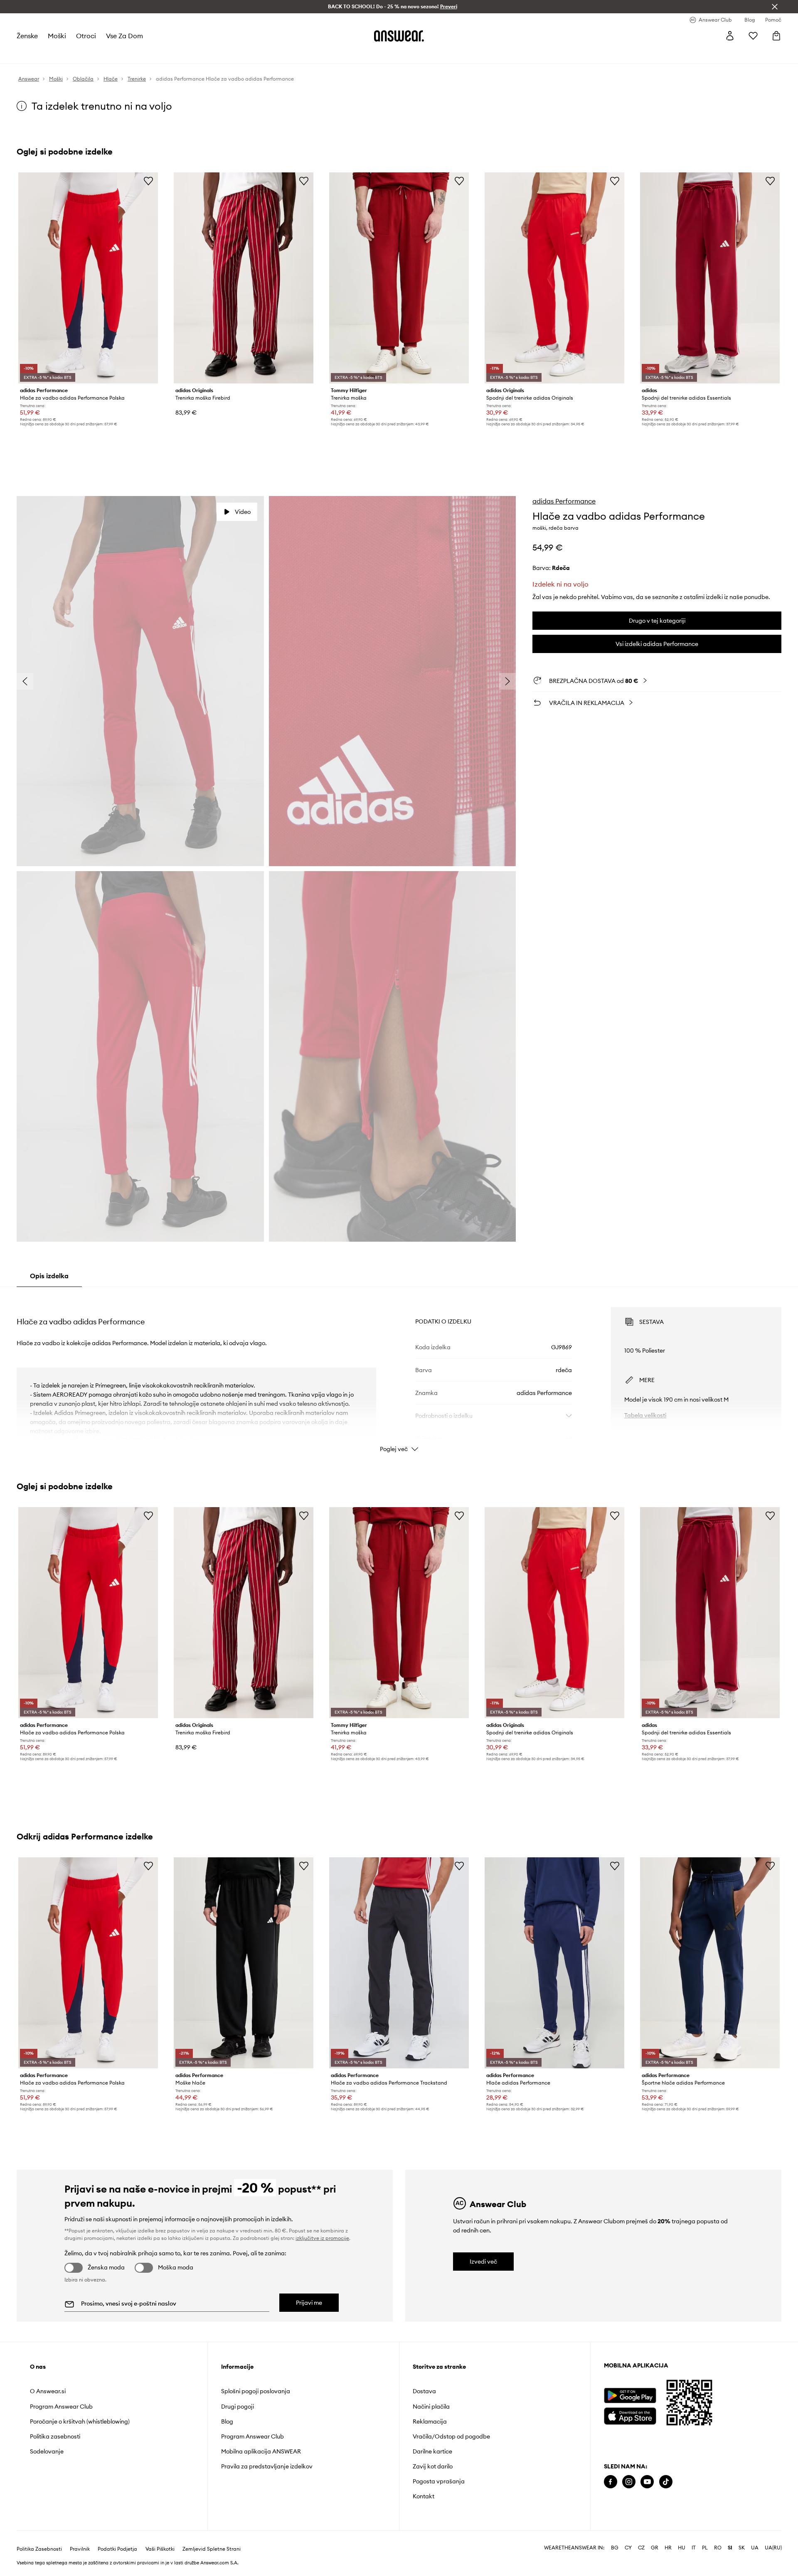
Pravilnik (80, 2549)
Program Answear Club (61, 2407)
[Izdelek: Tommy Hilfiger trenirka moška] (399, 278)
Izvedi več (483, 2262)
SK (742, 2548)
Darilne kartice (432, 2451)
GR (655, 2548)
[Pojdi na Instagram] (629, 2482)
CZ (641, 2548)
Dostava (424, 2391)
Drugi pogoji (238, 2407)
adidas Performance (564, 501)
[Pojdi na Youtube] (647, 2482)
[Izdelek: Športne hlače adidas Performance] (710, 1963)
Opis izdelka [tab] (49, 1276)
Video (243, 512)
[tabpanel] (399, 1372)
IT (694, 2548)
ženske (27, 36)
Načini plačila (431, 2407)
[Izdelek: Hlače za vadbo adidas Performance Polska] (88, 278)
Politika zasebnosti (55, 2436)
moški (57, 36)
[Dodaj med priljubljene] (148, 181)
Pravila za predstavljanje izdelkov (267, 2466)
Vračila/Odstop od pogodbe (451, 2436)
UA (755, 2548)
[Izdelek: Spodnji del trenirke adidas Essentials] (710, 278)
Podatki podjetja (117, 2549)
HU (682, 2548)
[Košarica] (776, 36)
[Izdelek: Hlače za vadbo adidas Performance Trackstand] (399, 1963)
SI (730, 2548)
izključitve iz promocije (322, 2238)
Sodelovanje (47, 2451)
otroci (86, 36)
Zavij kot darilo (433, 2466)
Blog (227, 2421)
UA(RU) (773, 2548)
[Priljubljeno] (753, 36)
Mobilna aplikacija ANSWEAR (261, 2451)
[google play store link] (630, 2396)
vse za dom (124, 36)
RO (718, 2548)
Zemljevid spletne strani (212, 2549)
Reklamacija (430, 2421)
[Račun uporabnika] (730, 36)
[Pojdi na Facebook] (611, 2482)
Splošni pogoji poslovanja (256, 2391)
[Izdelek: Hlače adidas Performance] (554, 1963)
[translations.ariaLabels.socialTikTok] (666, 2482)
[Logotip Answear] (399, 36)
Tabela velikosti (645, 1415)
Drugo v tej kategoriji (657, 621)
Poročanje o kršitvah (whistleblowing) (80, 2421)
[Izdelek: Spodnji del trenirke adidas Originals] (554, 278)
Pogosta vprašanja (439, 2481)
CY (628, 2548)
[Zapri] (775, 7)
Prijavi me (309, 2303)
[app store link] (630, 2415)
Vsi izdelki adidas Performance (657, 644)
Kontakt (424, 2496)
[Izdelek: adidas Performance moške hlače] (244, 1963)
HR (668, 2548)
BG (615, 2548)
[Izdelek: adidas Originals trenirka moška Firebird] (244, 278)
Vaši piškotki (160, 2549)
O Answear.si (48, 2391)
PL (705, 2548)
